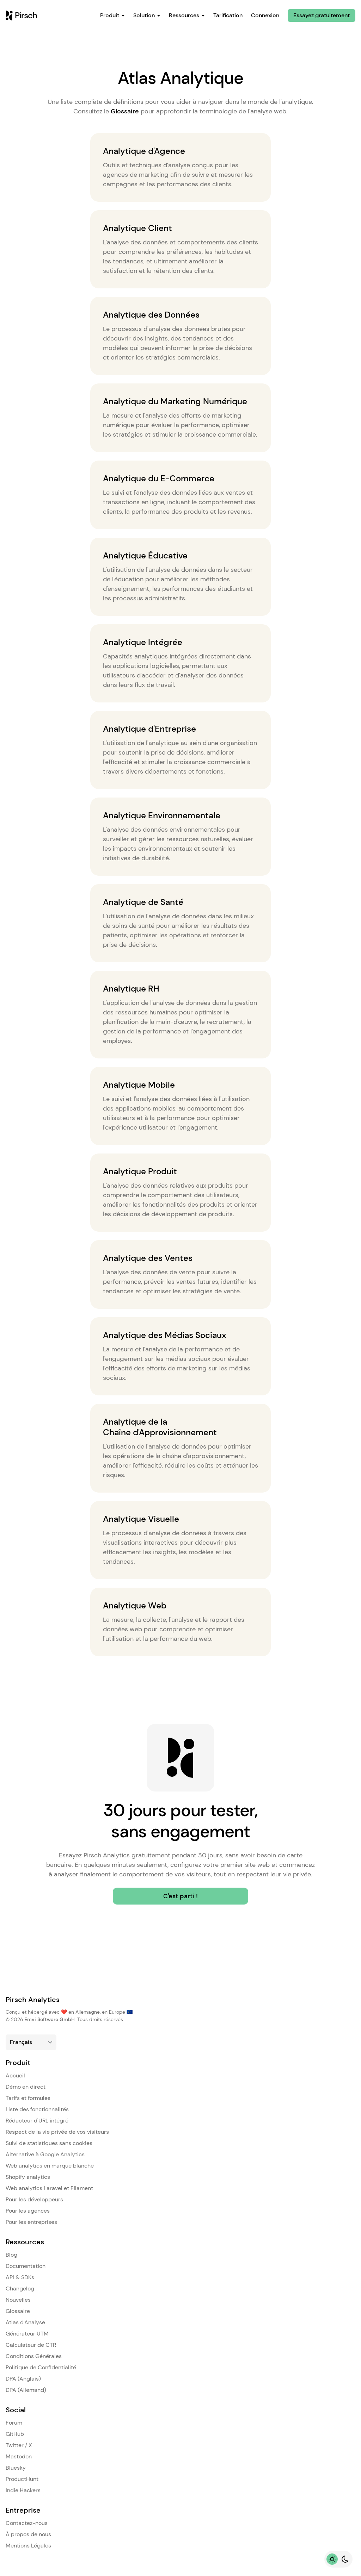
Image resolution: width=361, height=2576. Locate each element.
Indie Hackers (23, 2490)
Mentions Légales (28, 2546)
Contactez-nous (27, 2523)
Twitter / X (19, 2445)
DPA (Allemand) (26, 2390)
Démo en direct (26, 2087)
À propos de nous (28, 2534)
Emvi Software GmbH (50, 2019)
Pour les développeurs (34, 2199)
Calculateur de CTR (31, 2345)
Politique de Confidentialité (41, 2367)
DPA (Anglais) (23, 2379)
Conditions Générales (34, 2356)
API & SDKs (20, 2277)
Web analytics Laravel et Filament (49, 2188)
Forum (14, 2423)
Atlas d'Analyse (25, 2322)
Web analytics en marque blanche (50, 2166)
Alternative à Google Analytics (45, 2154)
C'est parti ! (180, 1896)
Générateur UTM (27, 2334)
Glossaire (125, 111)
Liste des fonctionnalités (37, 2109)
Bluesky (16, 2468)
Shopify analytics (28, 2177)
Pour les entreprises (31, 2222)
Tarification (228, 15)
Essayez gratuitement (322, 15)
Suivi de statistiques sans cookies (49, 2143)
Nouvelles (18, 2300)
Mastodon (19, 2456)
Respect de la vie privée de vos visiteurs (57, 2132)
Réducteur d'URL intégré (37, 2121)
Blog (11, 2255)
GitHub (15, 2434)
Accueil (15, 2075)
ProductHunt (22, 2479)
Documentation (26, 2266)
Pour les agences (28, 2211)
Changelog (20, 2289)
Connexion (265, 15)
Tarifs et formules (28, 2098)
